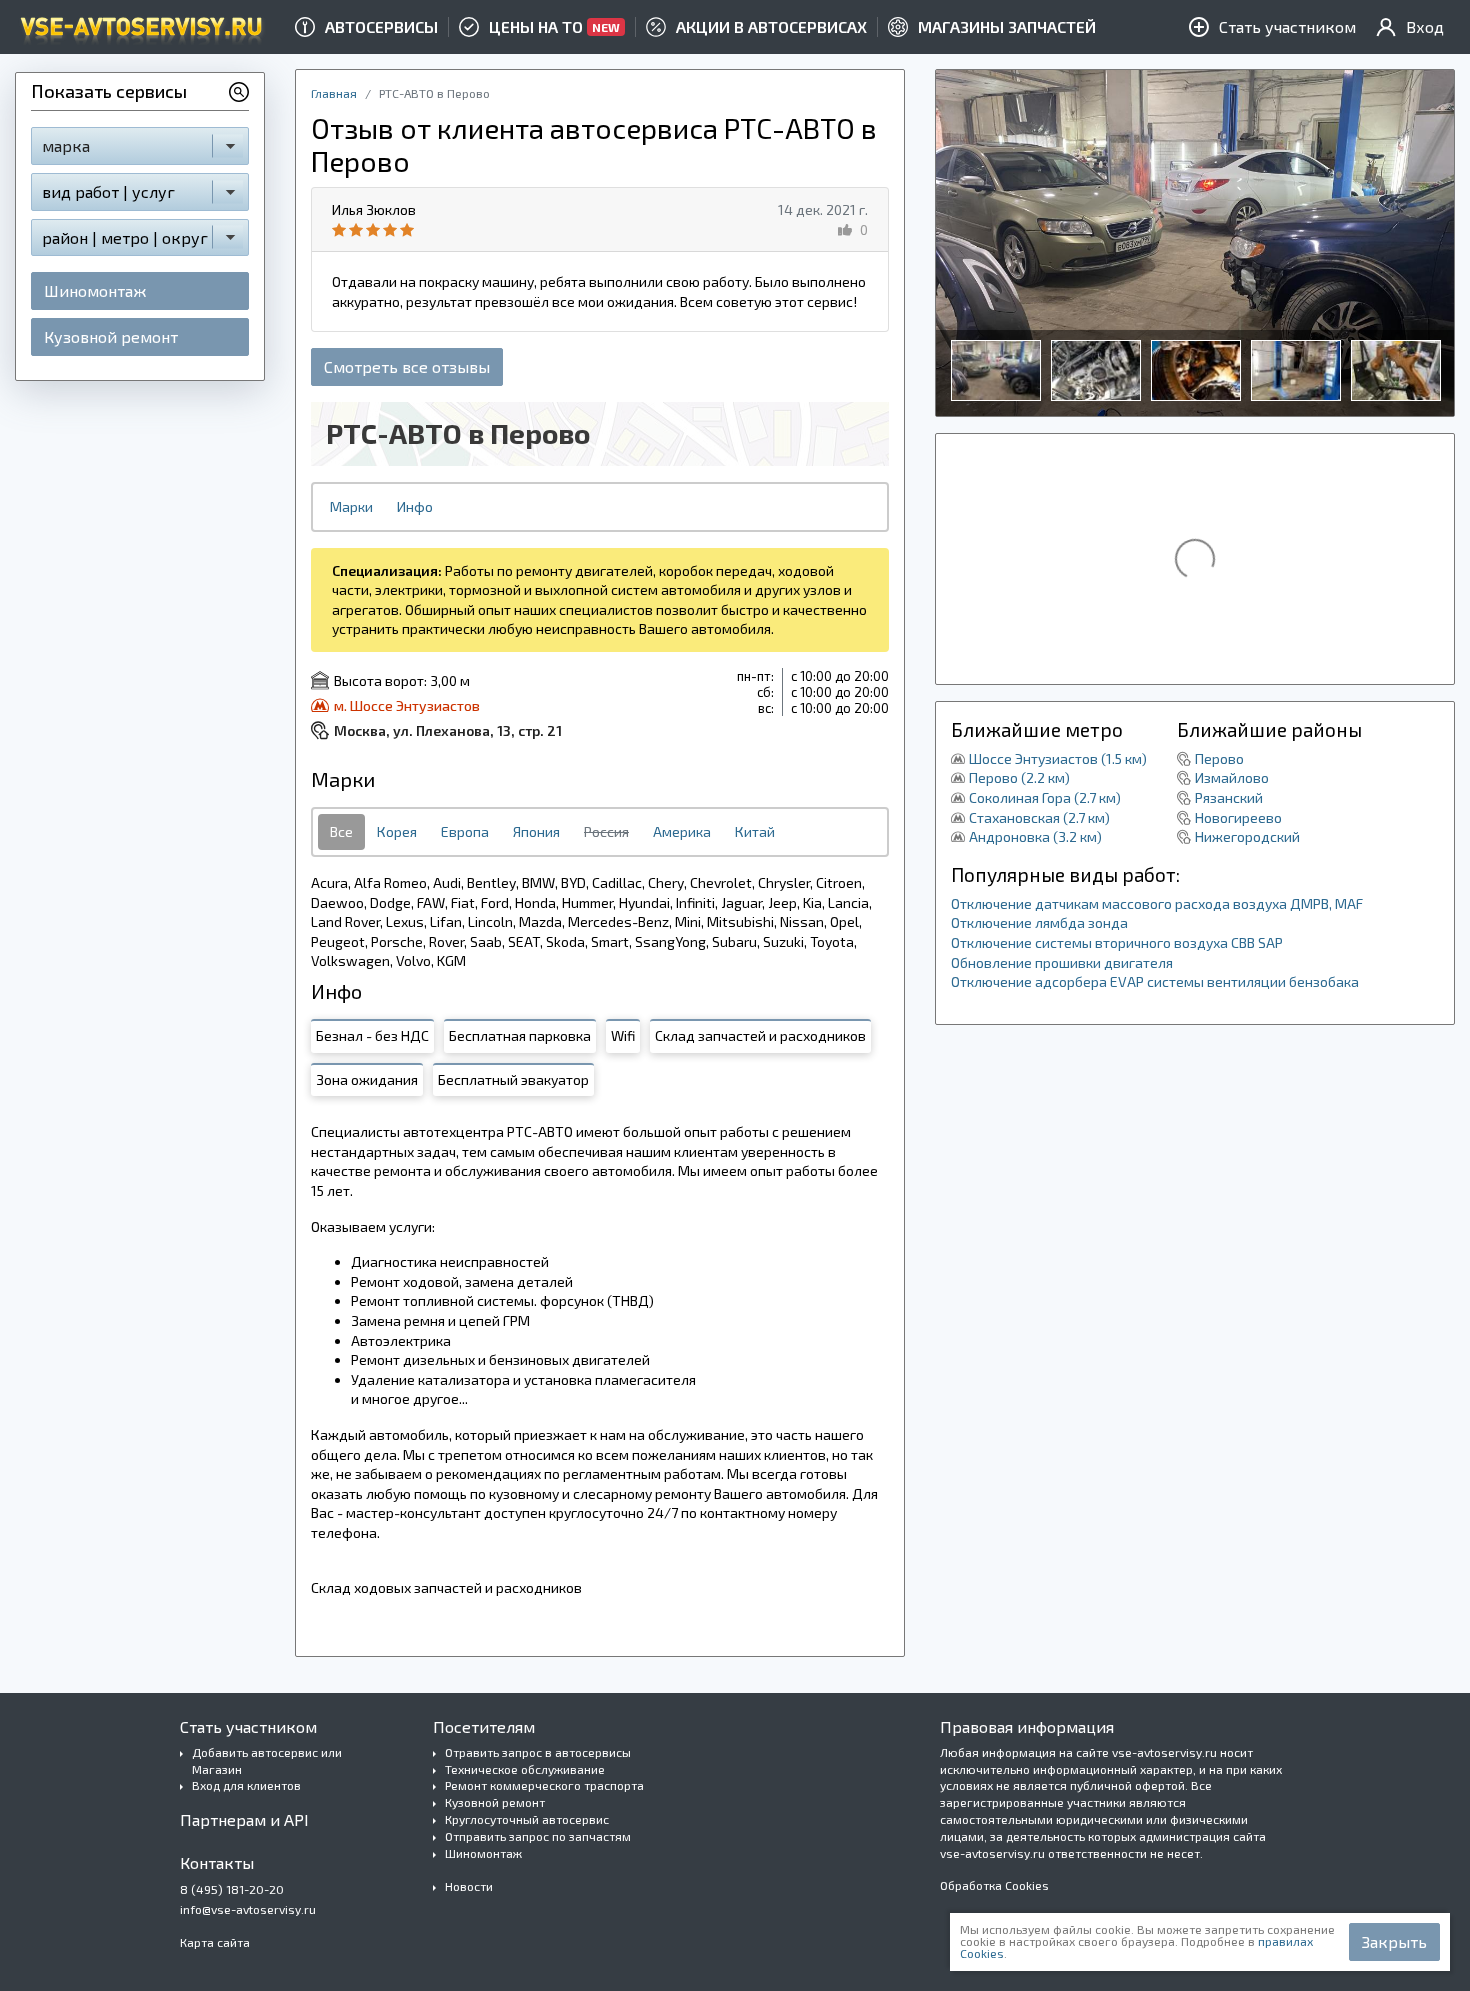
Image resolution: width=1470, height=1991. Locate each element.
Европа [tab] (465, 831)
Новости (469, 1886)
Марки (351, 506)
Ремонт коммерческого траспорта (544, 1785)
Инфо (415, 506)
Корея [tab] (397, 831)
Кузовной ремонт (111, 336)
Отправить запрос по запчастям (538, 1836)
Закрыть (1394, 1941)
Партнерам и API (244, 1819)
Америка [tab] (682, 831)
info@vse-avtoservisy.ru (248, 1909)
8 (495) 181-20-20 (232, 1889)
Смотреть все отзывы (407, 366)
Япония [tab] (536, 831)
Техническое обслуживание (525, 1769)
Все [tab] (341, 831)
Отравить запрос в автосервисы (538, 1752)
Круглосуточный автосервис (527, 1819)
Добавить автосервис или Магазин (267, 1760)
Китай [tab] (755, 831)
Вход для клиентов (246, 1785)
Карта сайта (215, 1942)
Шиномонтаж (95, 290)
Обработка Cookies (994, 1885)
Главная (334, 93)
